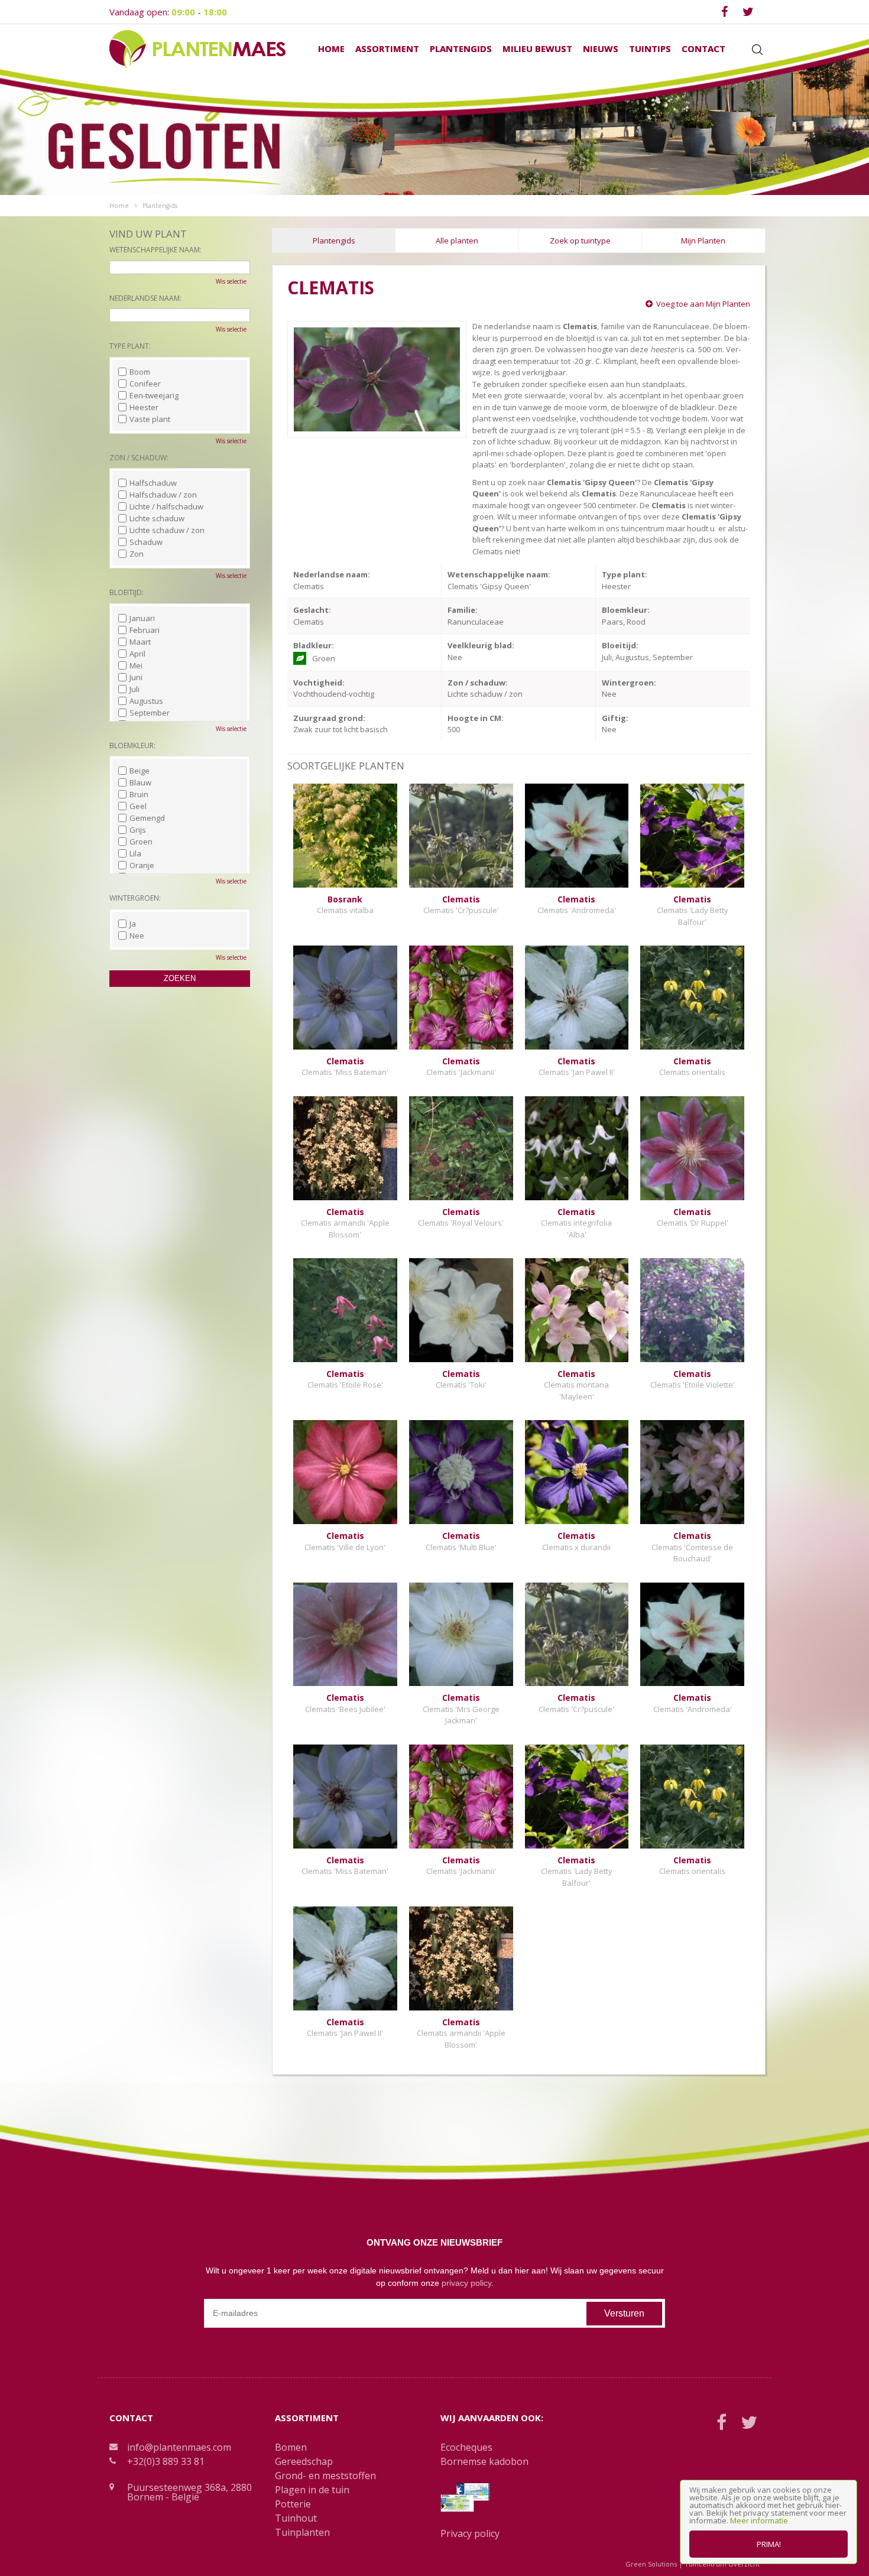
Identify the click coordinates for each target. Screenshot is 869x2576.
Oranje (142, 865)
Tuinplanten (302, 2532)
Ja (133, 924)
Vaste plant (150, 419)
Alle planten (457, 241)
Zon (137, 554)
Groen (141, 842)
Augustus (146, 701)
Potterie (293, 2504)
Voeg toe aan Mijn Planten (703, 304)
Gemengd (147, 818)
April (137, 654)
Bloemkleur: (132, 745)
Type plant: (130, 346)
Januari (142, 618)
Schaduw (146, 542)
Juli (134, 689)
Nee (137, 935)
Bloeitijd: (127, 592)
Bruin (139, 794)
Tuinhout (296, 2518)
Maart (140, 642)
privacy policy (466, 2283)
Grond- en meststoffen (325, 2476)
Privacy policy (470, 2533)
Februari (145, 630)
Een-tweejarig (154, 395)
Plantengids (334, 241)
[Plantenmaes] (197, 48)
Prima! (769, 2544)
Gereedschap (304, 2461)
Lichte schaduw (157, 518)
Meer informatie (759, 2520)
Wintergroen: (135, 898)
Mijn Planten (703, 241)
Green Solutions (651, 2564)
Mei (136, 665)
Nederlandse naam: (145, 298)
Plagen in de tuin (312, 2490)
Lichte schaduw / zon (167, 530)
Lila (135, 853)
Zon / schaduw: (139, 458)
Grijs (138, 830)
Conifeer (145, 384)
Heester (144, 407)
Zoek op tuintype (580, 241)
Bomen (291, 2447)
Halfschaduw (153, 483)
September (150, 713)
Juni (136, 677)
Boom (140, 372)
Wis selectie (231, 281)
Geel (138, 806)
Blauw (140, 782)
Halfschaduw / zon (163, 495)
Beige (140, 771)
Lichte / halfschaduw (166, 506)
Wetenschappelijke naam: (155, 250)
